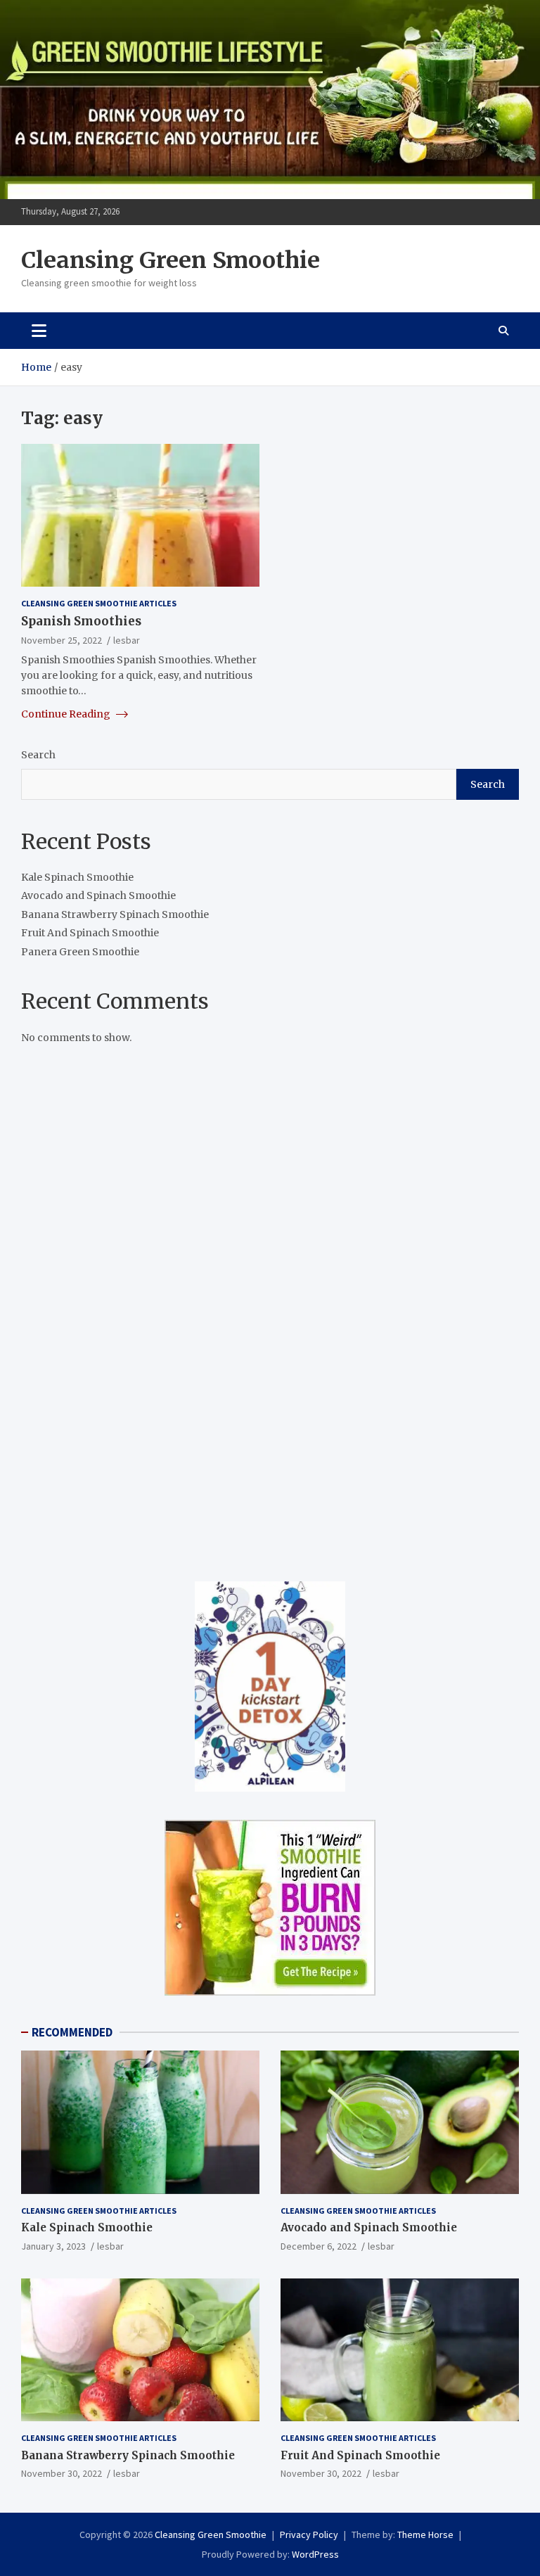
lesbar (127, 640)
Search (38, 755)
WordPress (315, 2554)
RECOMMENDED (72, 2032)
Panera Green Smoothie (80, 952)
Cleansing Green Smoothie (171, 260)
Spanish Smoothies (81, 621)
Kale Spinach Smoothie (77, 877)
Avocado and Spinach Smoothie (98, 895)
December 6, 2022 (319, 2246)
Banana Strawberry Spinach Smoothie (115, 914)
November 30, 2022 (62, 2473)
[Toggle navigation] (39, 331)
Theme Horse (425, 2534)
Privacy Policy (309, 2534)
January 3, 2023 (53, 2246)
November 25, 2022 (62, 640)
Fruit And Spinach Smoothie (90, 933)
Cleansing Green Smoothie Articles (99, 603)
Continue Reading (67, 714)
